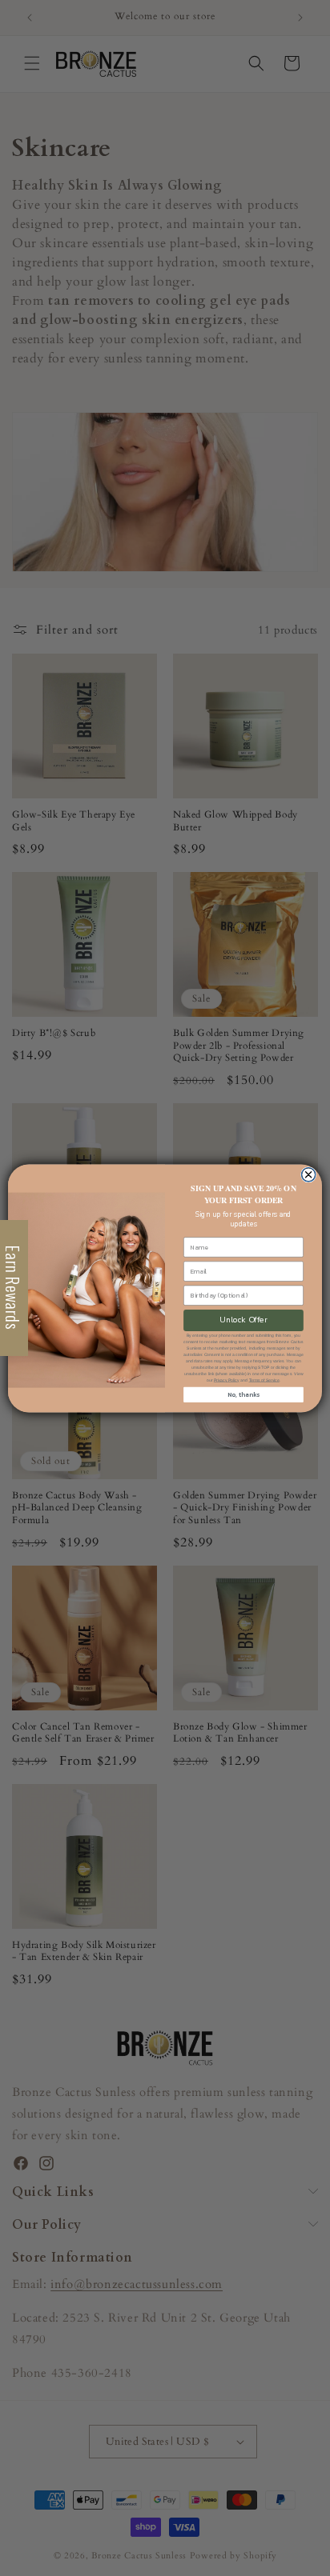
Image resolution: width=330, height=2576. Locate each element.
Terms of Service (264, 1380)
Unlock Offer (243, 1320)
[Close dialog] (308, 1174)
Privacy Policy (227, 1380)
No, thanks (243, 1394)
